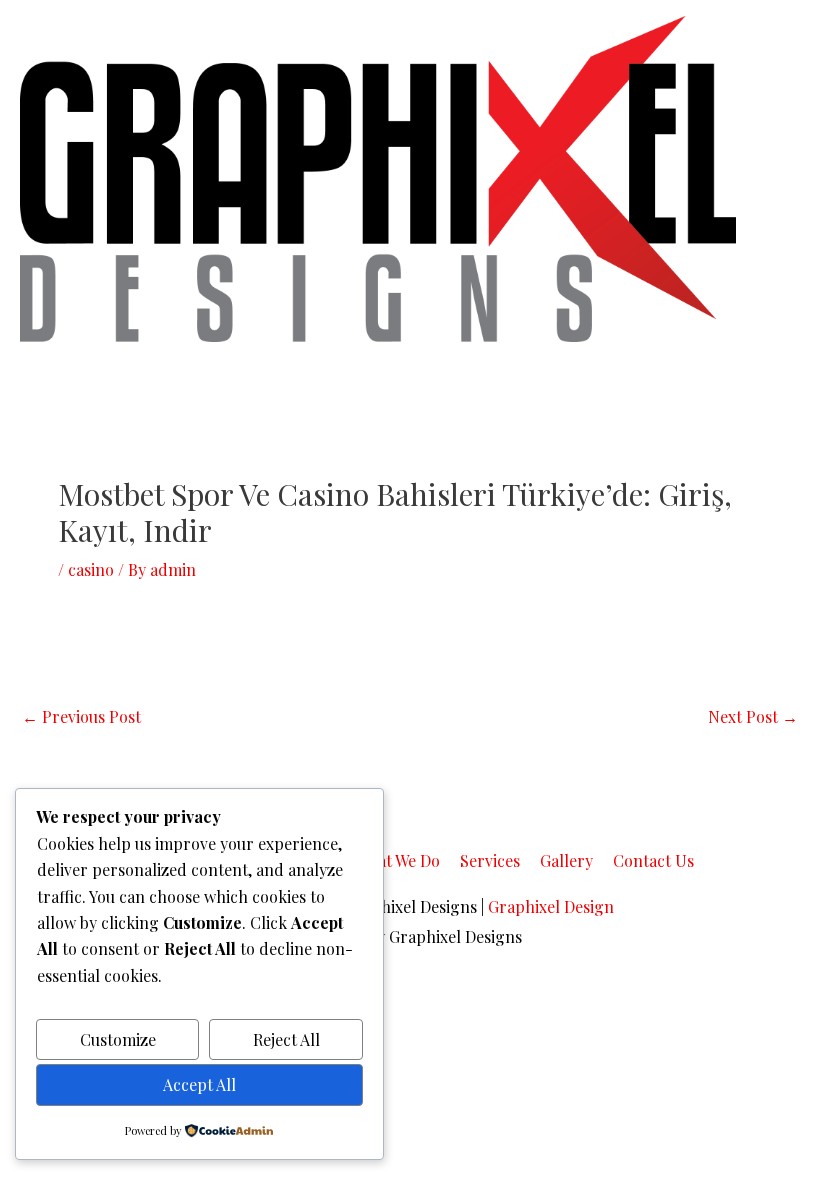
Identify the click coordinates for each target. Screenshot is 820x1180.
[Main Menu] (776, 178)
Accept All (199, 1084)
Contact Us (653, 860)
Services (490, 860)
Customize (118, 1039)
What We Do (397, 860)
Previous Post (81, 716)
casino (91, 569)
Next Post (753, 716)
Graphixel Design (551, 906)
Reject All (286, 1039)
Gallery (566, 860)
